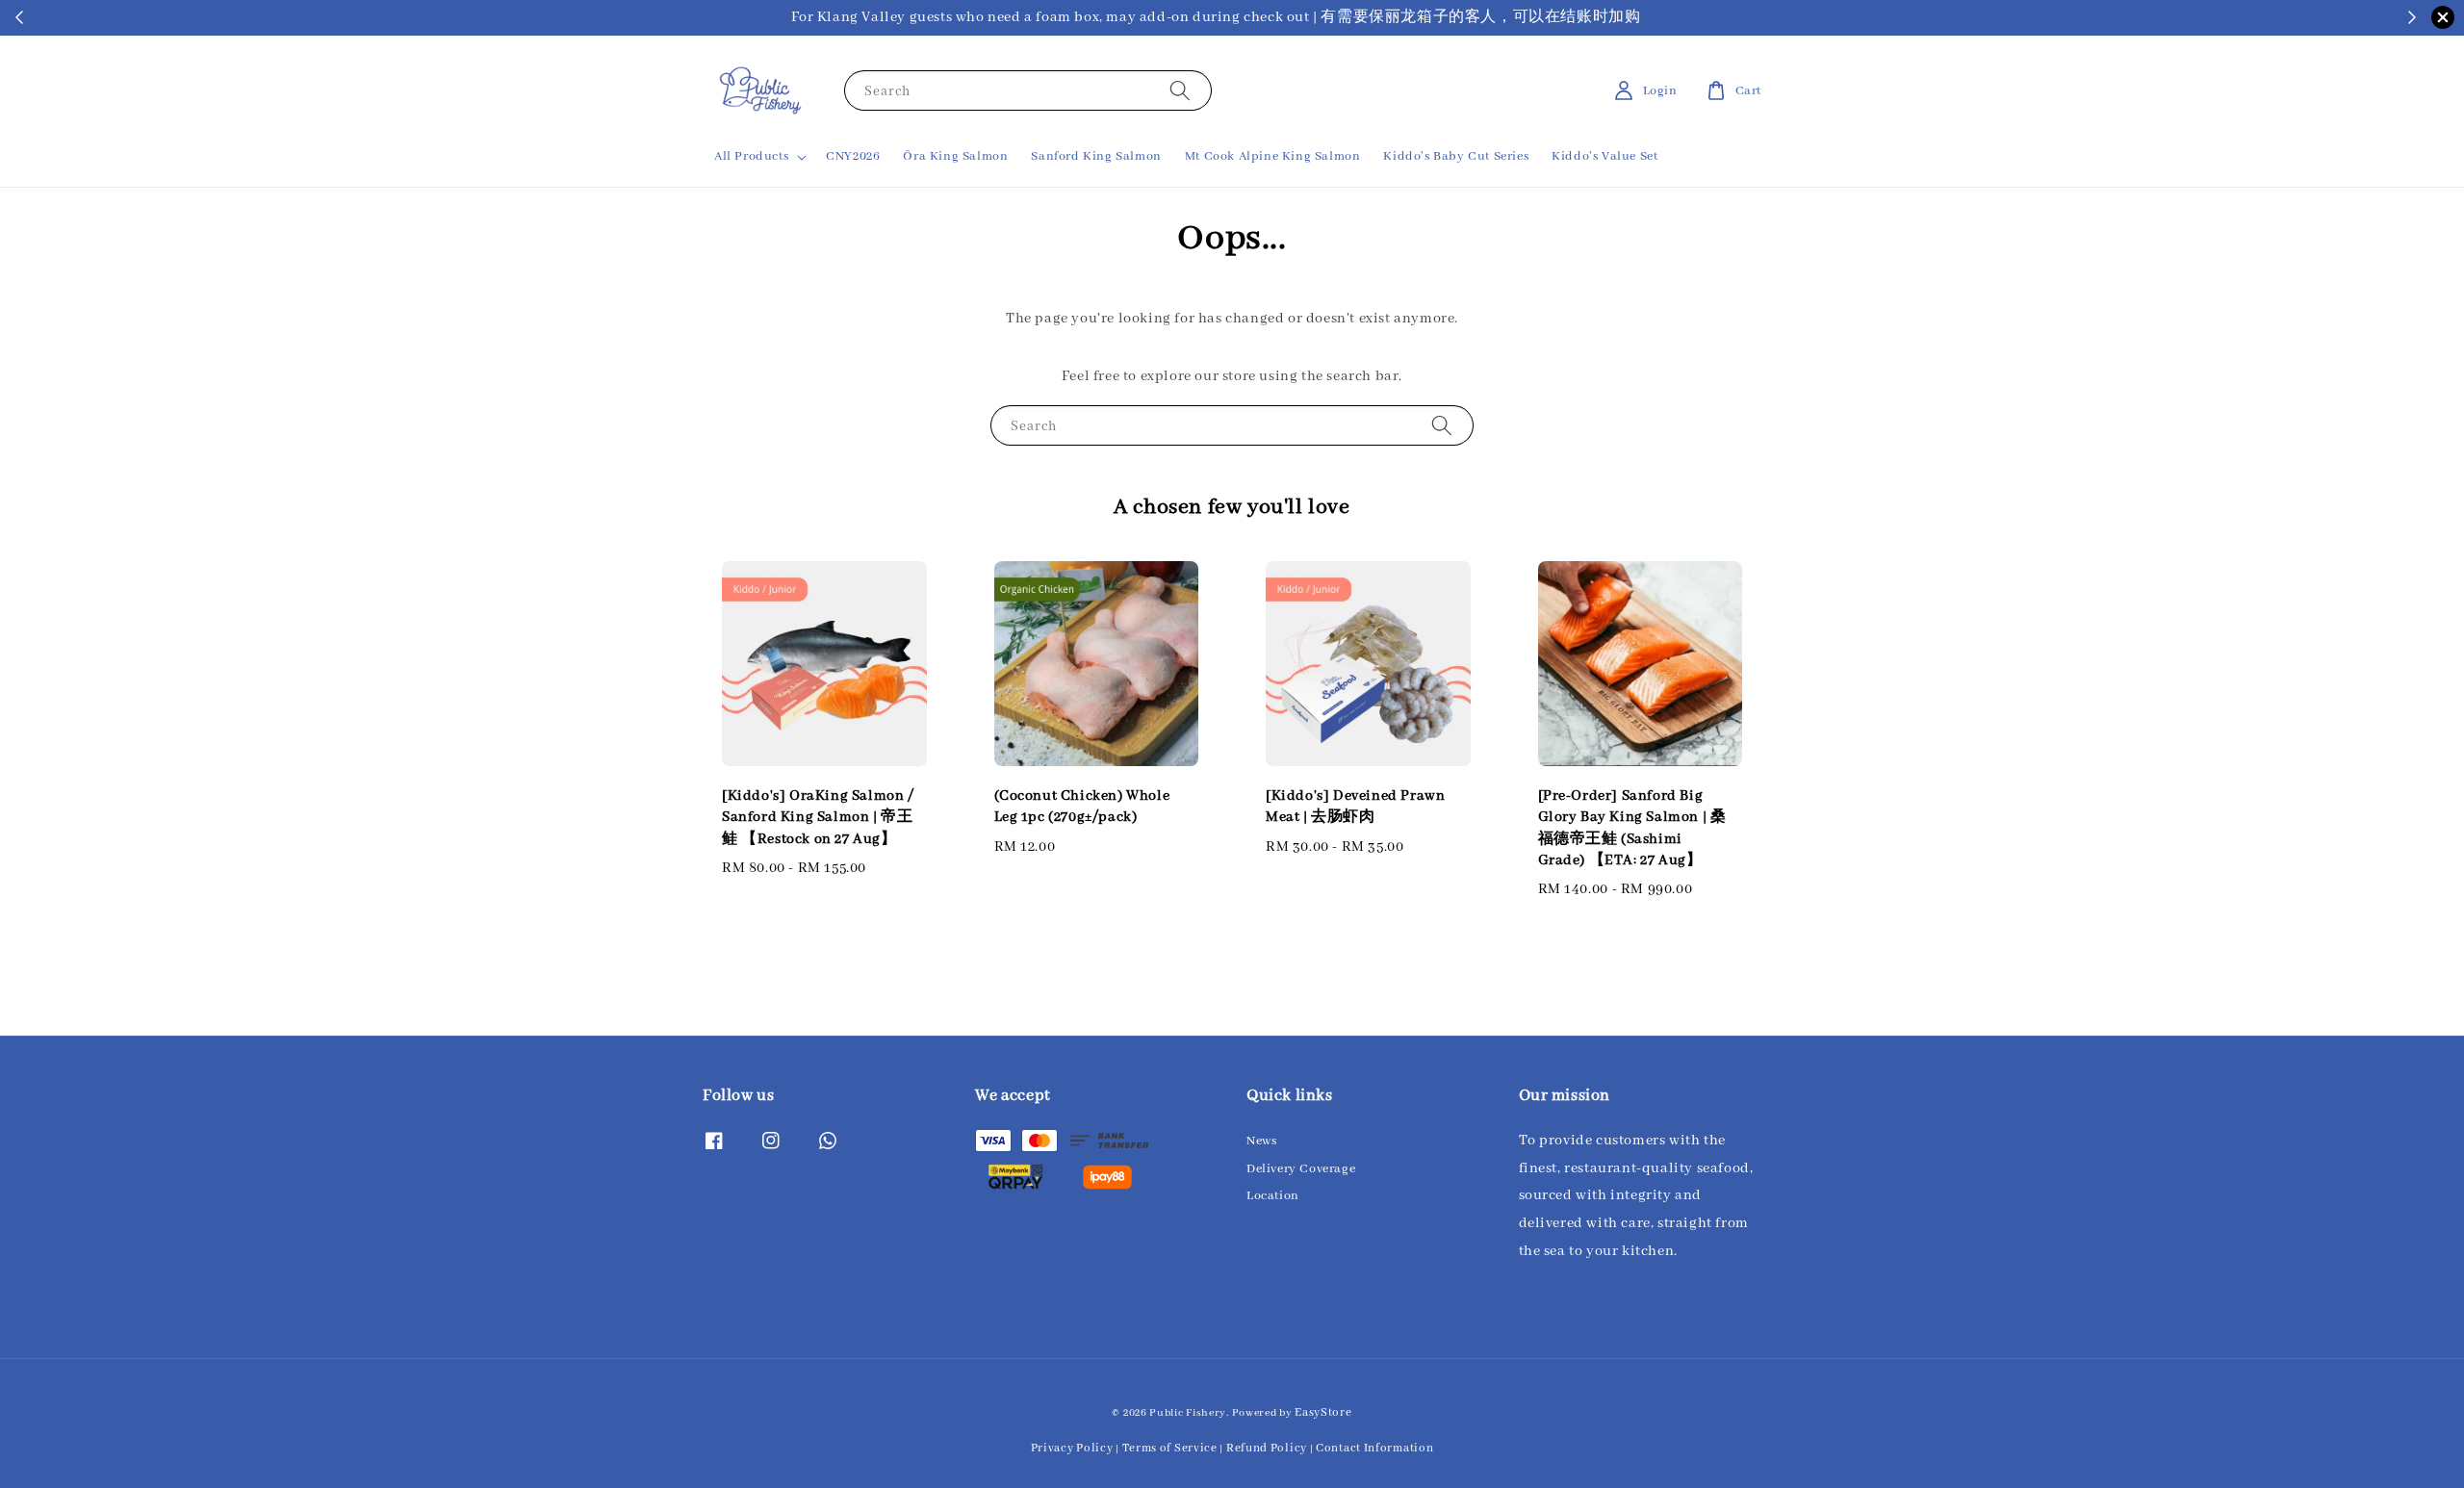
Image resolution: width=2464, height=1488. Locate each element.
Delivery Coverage (1301, 1169)
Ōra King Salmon (955, 156)
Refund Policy (1267, 1448)
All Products (751, 156)
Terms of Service (1170, 1448)
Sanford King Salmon (1096, 156)
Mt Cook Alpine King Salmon (1273, 156)
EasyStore (1323, 1412)
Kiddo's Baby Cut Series (1456, 156)
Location (1273, 1196)
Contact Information (1374, 1448)
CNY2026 (853, 156)
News (1261, 1141)
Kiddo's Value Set (1604, 156)
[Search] (1180, 90)
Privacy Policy (1072, 1448)
